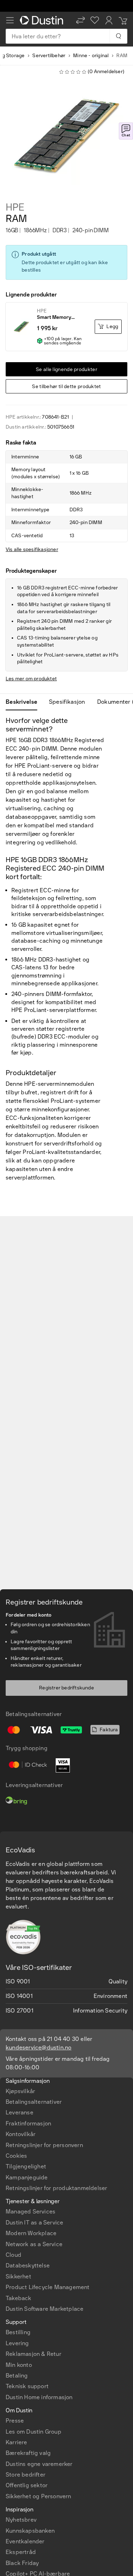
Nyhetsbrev (21, 2520)
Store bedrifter (26, 2475)
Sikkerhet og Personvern (38, 2496)
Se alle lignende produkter (66, 369)
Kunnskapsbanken (30, 2531)
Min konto (19, 2365)
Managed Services (31, 2212)
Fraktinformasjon (28, 2123)
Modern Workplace (31, 2233)
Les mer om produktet (31, 679)
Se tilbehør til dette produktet (66, 386)
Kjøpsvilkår (20, 2091)
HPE (15, 207)
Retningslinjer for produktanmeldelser (56, 2188)
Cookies (16, 2156)
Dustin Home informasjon (39, 2397)
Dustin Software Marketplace (45, 2309)
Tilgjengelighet (26, 2166)
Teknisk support (27, 2386)
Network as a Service (34, 2244)
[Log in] (109, 20)
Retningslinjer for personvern (44, 2145)
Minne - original (91, 56)
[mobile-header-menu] (10, 20)
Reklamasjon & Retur (34, 2354)
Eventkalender (25, 2541)
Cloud (13, 2255)
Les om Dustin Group (34, 2432)
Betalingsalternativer (34, 2102)
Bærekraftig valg (28, 2453)
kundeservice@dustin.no (38, 2047)
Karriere (16, 2442)
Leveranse (20, 2112)
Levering (17, 2343)
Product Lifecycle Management (48, 2287)
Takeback (19, 2298)
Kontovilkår (21, 2134)
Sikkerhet (18, 2277)
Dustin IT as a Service (34, 2223)
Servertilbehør (49, 56)
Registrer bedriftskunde (66, 1688)
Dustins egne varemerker (39, 2464)
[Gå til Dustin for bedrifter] (43, 20)
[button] (81, 20)
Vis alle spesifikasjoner (32, 549)
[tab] (24, 702)
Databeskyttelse (28, 2265)
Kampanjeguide (27, 2177)
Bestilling (18, 2332)
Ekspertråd (21, 2552)
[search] (118, 36)
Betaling (17, 2376)
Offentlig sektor (27, 2485)
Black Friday (22, 2563)
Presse (15, 2421)
